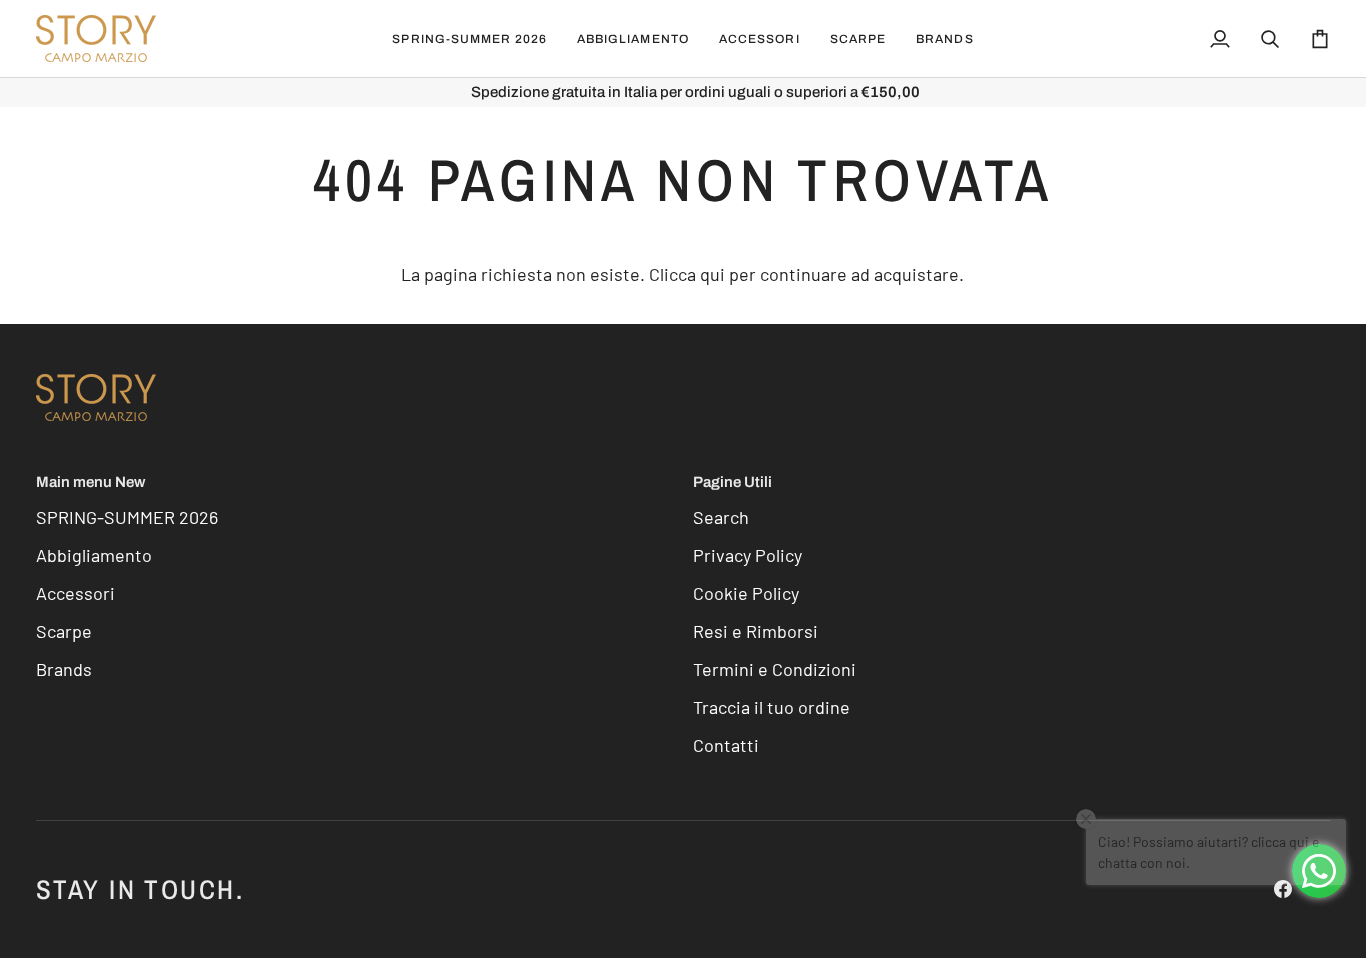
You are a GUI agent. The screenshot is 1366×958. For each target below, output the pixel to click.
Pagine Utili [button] (732, 482)
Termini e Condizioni (774, 669)
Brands (64, 669)
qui (712, 274)
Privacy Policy (747, 555)
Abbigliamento (94, 555)
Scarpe (64, 631)
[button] (633, 38)
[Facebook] (1283, 889)
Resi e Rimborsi (755, 631)
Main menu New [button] (90, 482)
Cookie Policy (746, 593)
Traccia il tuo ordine (771, 707)
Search (721, 517)
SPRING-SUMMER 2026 (127, 517)
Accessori (75, 593)
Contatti (726, 745)
